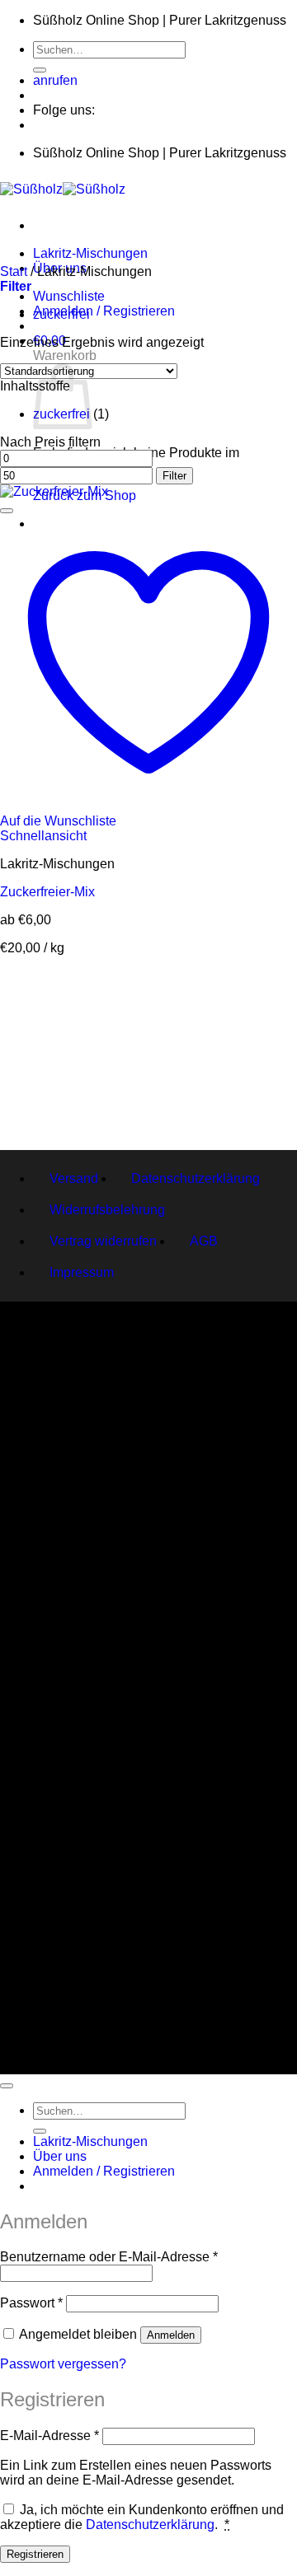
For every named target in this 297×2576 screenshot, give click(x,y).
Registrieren (35, 2554)
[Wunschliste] (7, 511)
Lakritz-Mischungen (90, 253)
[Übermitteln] (40, 70)
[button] (104, 311)
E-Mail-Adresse (49, 2436)
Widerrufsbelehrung (107, 1210)
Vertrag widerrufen (103, 1241)
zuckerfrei (61, 314)
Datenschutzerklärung (196, 1178)
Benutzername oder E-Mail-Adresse (109, 2257)
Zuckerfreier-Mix (47, 892)
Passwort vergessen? (63, 2364)
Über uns (60, 2156)
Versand (74, 1178)
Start (14, 271)
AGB (204, 1241)
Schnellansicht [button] (43, 836)
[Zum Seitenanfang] (7, 2086)
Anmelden (171, 2335)
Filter (174, 476)
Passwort (31, 2303)
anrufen (55, 80)
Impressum (82, 1272)
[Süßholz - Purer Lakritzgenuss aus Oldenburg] (63, 189)
